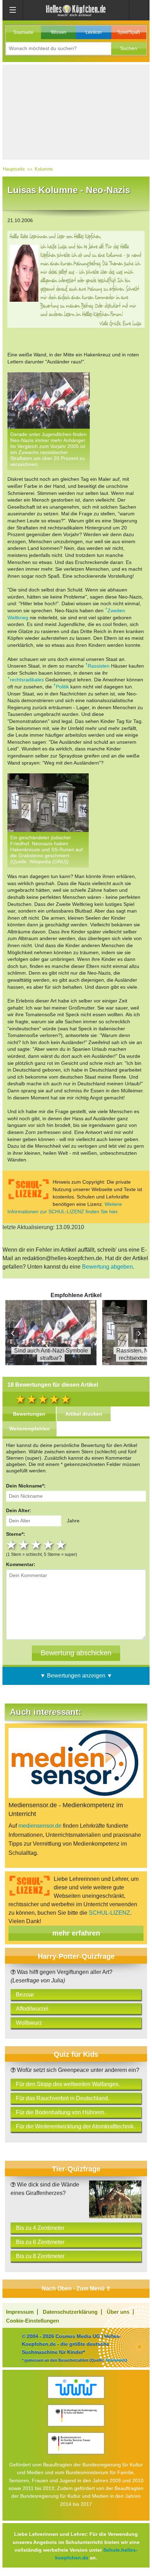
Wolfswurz (29, 2023)
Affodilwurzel (32, 2009)
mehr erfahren (76, 1933)
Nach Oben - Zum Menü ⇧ (76, 2289)
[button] (129, 48)
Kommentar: (21, 1564)
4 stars (49, 1545)
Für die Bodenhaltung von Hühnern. (61, 2112)
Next (139, 1333)
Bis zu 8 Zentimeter (40, 2256)
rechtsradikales (27, 680)
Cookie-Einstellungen (33, 2321)
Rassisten (99, 666)
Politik (62, 687)
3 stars (37, 1545)
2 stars (25, 1545)
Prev (13, 1333)
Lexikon (93, 32)
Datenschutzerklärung (70, 2312)
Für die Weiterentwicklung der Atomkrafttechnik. (75, 2126)
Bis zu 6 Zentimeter (40, 2242)
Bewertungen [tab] (29, 1414)
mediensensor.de (40, 1826)
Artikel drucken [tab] (84, 1414)
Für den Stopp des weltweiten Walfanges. (68, 2084)
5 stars (62, 1545)
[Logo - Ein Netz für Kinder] (76, 2387)
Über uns (118, 2312)
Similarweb (116, 2360)
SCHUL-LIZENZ (109, 1913)
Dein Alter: (19, 1510)
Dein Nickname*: (26, 1486)
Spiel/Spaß (129, 32)
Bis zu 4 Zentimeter (40, 2228)
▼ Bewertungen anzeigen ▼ (76, 1676)
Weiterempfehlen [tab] (30, 1429)
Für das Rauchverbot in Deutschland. (63, 2098)
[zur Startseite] (76, 10)
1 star (12, 1545)
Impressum (20, 2312)
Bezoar (25, 1995)
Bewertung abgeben (107, 1267)
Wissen (59, 32)
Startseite (23, 32)
